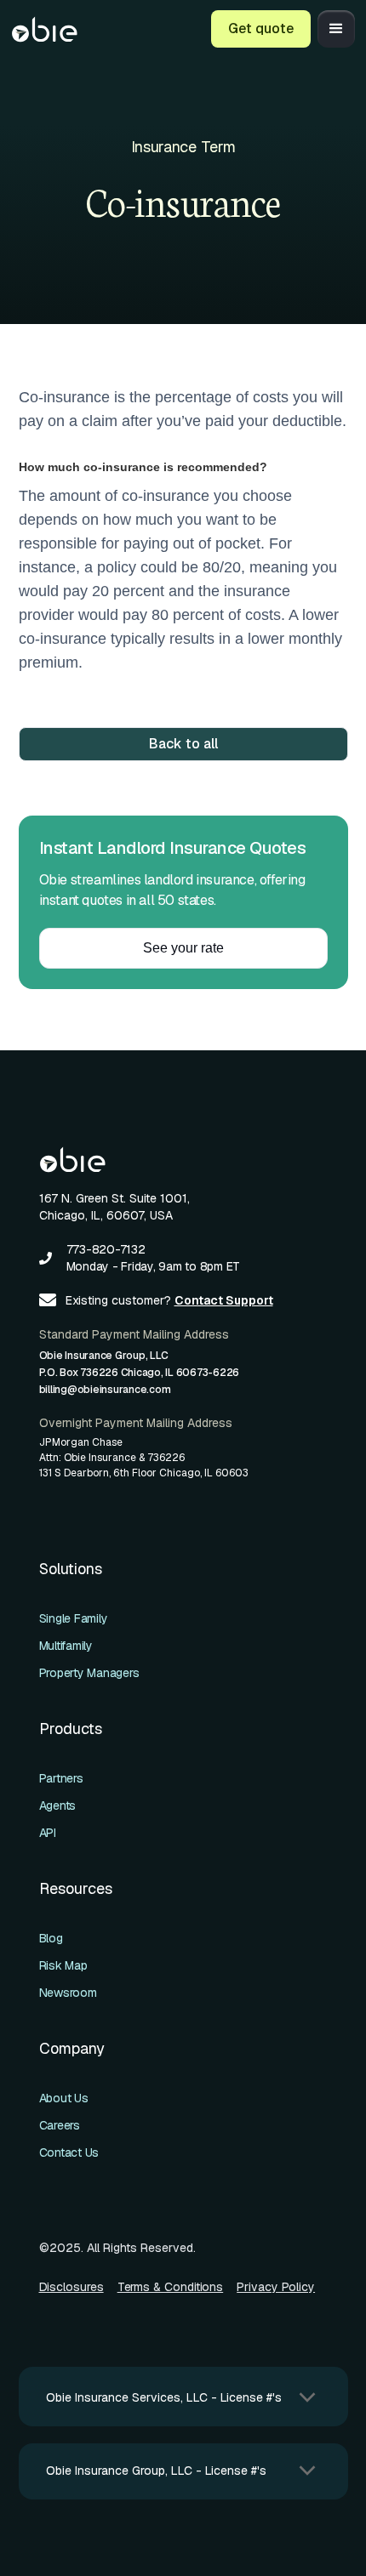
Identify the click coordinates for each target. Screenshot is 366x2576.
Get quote (261, 28)
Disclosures (71, 2287)
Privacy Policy (276, 2287)
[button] (336, 29)
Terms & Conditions (171, 2287)
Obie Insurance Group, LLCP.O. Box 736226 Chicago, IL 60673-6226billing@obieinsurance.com (140, 1373)
